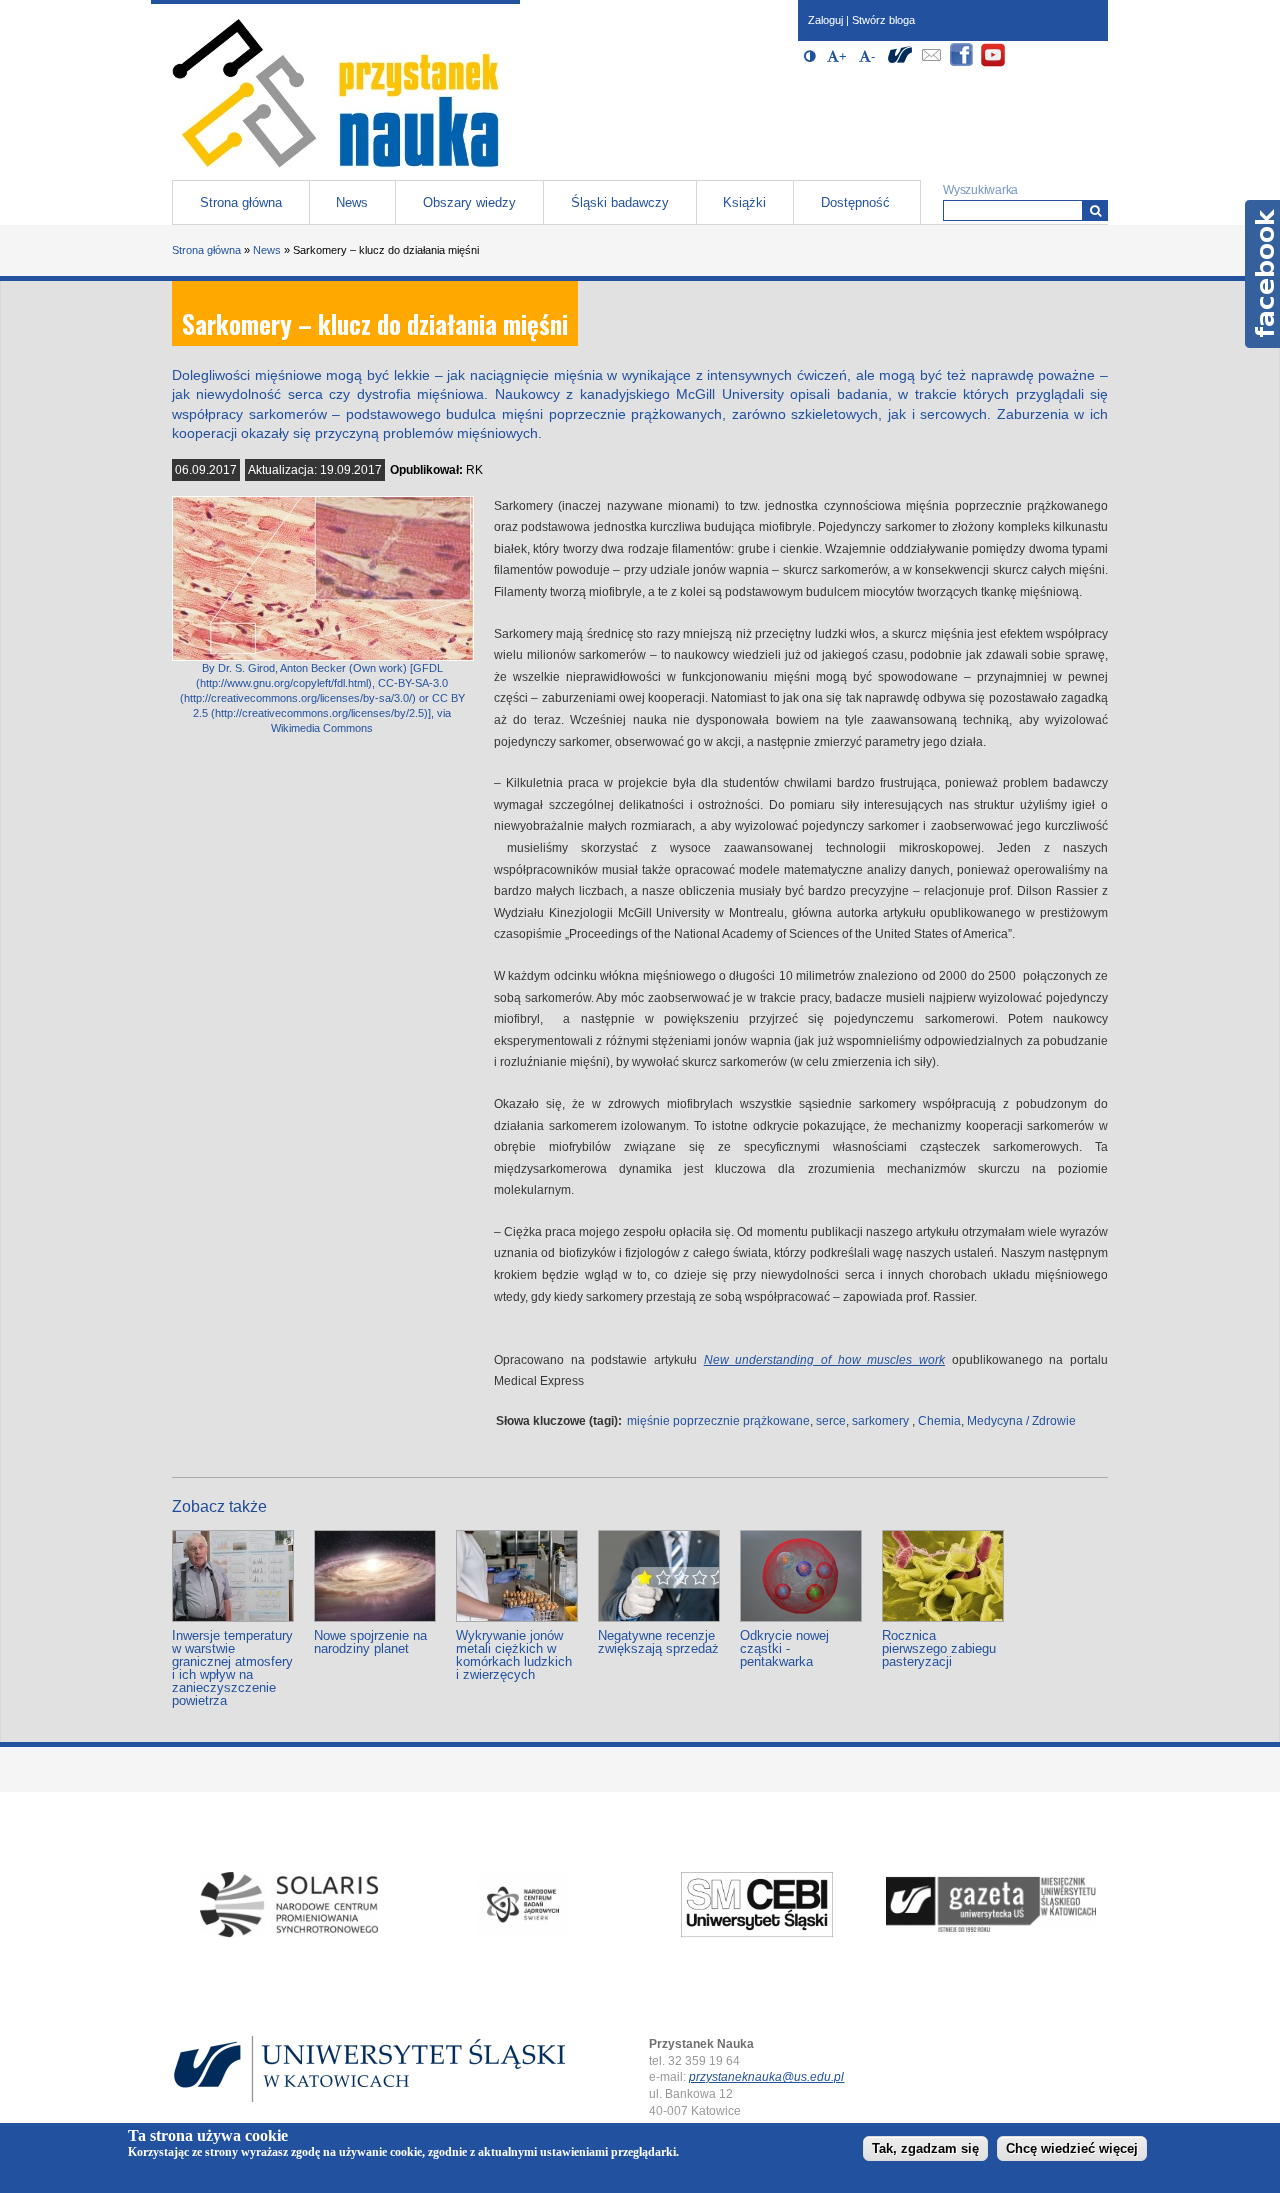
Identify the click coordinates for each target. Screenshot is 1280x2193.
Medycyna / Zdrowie (1021, 1421)
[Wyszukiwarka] (1095, 210)
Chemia (939, 1421)
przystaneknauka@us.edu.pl (766, 2077)
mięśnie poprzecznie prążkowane (718, 1421)
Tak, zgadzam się (925, 2149)
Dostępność (855, 202)
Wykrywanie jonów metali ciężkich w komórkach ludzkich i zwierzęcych (514, 1655)
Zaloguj (825, 20)
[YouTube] (993, 63)
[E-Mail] (931, 63)
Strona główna (241, 202)
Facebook (1262, 274)
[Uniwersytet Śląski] (900, 63)
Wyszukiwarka (980, 190)
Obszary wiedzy (469, 202)
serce (831, 1421)
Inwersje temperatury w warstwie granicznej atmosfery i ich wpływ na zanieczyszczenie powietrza (232, 1668)
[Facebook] (962, 63)
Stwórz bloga (883, 20)
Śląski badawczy (620, 202)
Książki (744, 202)
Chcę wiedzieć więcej (1072, 2149)
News (352, 202)
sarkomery (880, 1421)
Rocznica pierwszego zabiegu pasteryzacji (939, 1648)
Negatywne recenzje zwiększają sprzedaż (658, 1642)
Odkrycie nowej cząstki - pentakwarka (784, 1648)
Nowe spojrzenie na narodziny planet (370, 1642)
